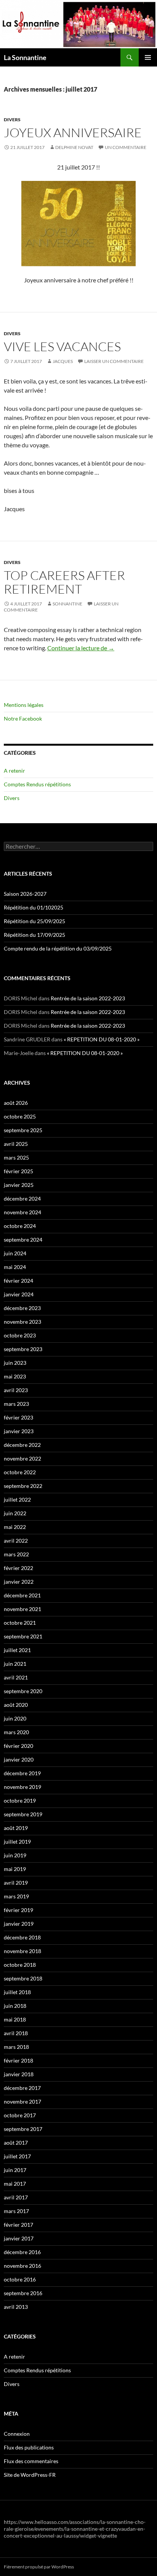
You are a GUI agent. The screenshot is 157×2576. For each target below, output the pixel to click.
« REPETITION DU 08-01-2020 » (102, 1039)
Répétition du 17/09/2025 (34, 935)
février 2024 (18, 1281)
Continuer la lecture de (81, 648)
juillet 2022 (17, 1499)
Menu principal (148, 57)
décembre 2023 (22, 1308)
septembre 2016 (23, 2293)
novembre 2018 (22, 1951)
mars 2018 (16, 2047)
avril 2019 (16, 1883)
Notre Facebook (23, 718)
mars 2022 (16, 1554)
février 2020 (18, 1746)
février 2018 (18, 2060)
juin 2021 (15, 1664)
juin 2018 (15, 2006)
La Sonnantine (25, 57)
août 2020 (16, 1705)
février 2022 (18, 1568)
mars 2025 (16, 1157)
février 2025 (18, 1171)
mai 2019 (15, 1869)
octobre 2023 (20, 1335)
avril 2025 (16, 1144)
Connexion (17, 2434)
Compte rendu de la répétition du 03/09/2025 (58, 948)
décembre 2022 (22, 1445)
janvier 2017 (19, 2238)
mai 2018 (15, 2019)
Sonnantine (67, 604)
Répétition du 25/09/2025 (34, 921)
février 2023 (18, 1417)
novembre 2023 (22, 1322)
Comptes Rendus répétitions (37, 784)
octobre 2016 (20, 2279)
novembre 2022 (22, 1458)
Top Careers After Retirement (64, 582)
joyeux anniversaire (73, 132)
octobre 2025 (20, 1116)
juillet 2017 (17, 2156)
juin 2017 (15, 2170)
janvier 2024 (19, 1294)
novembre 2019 (22, 1787)
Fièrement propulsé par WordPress (39, 2567)
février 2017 (18, 2225)
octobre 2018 (20, 1965)
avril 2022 (16, 1541)
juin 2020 (15, 1718)
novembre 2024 (22, 1212)
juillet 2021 (17, 1650)
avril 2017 (16, 2197)
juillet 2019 (17, 1842)
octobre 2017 (20, 2115)
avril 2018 (16, 2033)
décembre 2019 (22, 1773)
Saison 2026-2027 (25, 894)
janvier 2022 (19, 1582)
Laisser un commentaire (114, 361)
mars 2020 (16, 1732)
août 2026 (16, 1103)
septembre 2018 (23, 1978)
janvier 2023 (19, 1431)
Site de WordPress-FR (30, 2475)
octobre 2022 (20, 1472)
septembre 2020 (23, 1691)
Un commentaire (126, 147)
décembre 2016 (22, 2252)
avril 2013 (16, 2307)
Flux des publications (29, 2447)
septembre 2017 (23, 2129)
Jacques (63, 361)
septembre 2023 (23, 1349)
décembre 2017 (22, 2088)
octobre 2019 (20, 1801)
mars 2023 (16, 1404)
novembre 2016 (22, 2266)
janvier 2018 (19, 2074)
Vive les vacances (62, 346)
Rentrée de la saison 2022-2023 (88, 998)
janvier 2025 (19, 1185)
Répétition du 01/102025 (34, 907)
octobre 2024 (20, 1226)
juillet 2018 (17, 1992)
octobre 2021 (20, 1623)
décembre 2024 (22, 1198)
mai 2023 (15, 1376)
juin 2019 (15, 1855)
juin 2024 (15, 1253)
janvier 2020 (19, 1759)
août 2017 (16, 2143)
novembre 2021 (22, 1609)
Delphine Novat (74, 147)
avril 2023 (16, 1390)
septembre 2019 (23, 1814)
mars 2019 (16, 1896)
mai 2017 (15, 2184)
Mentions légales (24, 705)
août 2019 (16, 1828)
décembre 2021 (22, 1595)
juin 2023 (15, 1363)
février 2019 (18, 1910)
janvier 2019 (19, 1924)
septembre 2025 (23, 1130)
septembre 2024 (23, 1240)
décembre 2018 (22, 1937)
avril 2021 (16, 1677)
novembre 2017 (22, 2102)
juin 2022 (15, 1513)
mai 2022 (15, 1527)
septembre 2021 (23, 1636)
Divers (12, 120)
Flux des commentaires (31, 2461)
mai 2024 (15, 1267)
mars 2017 (16, 2211)
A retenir (14, 771)
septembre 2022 (23, 1486)
